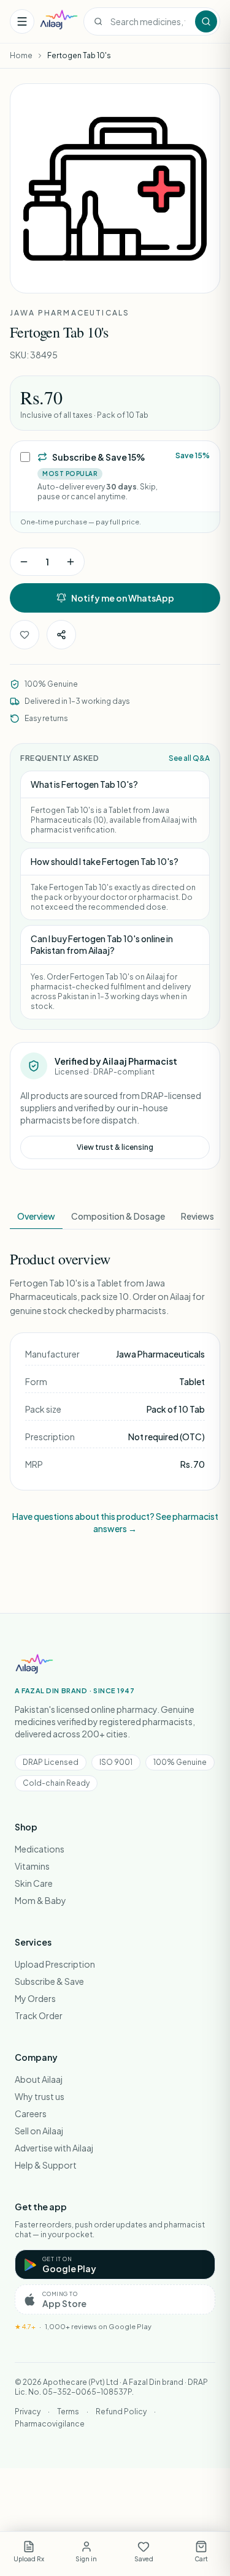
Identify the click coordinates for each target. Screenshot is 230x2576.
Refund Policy (121, 2412)
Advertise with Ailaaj (54, 2148)
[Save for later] (25, 635)
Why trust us (40, 2096)
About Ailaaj (39, 2079)
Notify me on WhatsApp (123, 598)
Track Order (39, 2015)
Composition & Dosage (118, 1216)
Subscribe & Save (49, 1981)
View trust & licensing (115, 1147)
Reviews (197, 1216)
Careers (31, 2113)
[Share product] (61, 635)
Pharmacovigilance (50, 2424)
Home (21, 55)
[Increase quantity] (71, 562)
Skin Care (34, 1883)
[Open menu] (22, 21)
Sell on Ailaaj (39, 2131)
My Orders (35, 1998)
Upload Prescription (55, 1964)
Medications (40, 1849)
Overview (36, 1216)
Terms (68, 2412)
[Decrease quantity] (24, 562)
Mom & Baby (40, 1900)
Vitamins (32, 1866)
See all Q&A (189, 758)
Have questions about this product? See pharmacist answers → (115, 1522)
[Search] (206, 21)
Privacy (28, 2412)
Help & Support (46, 2165)
